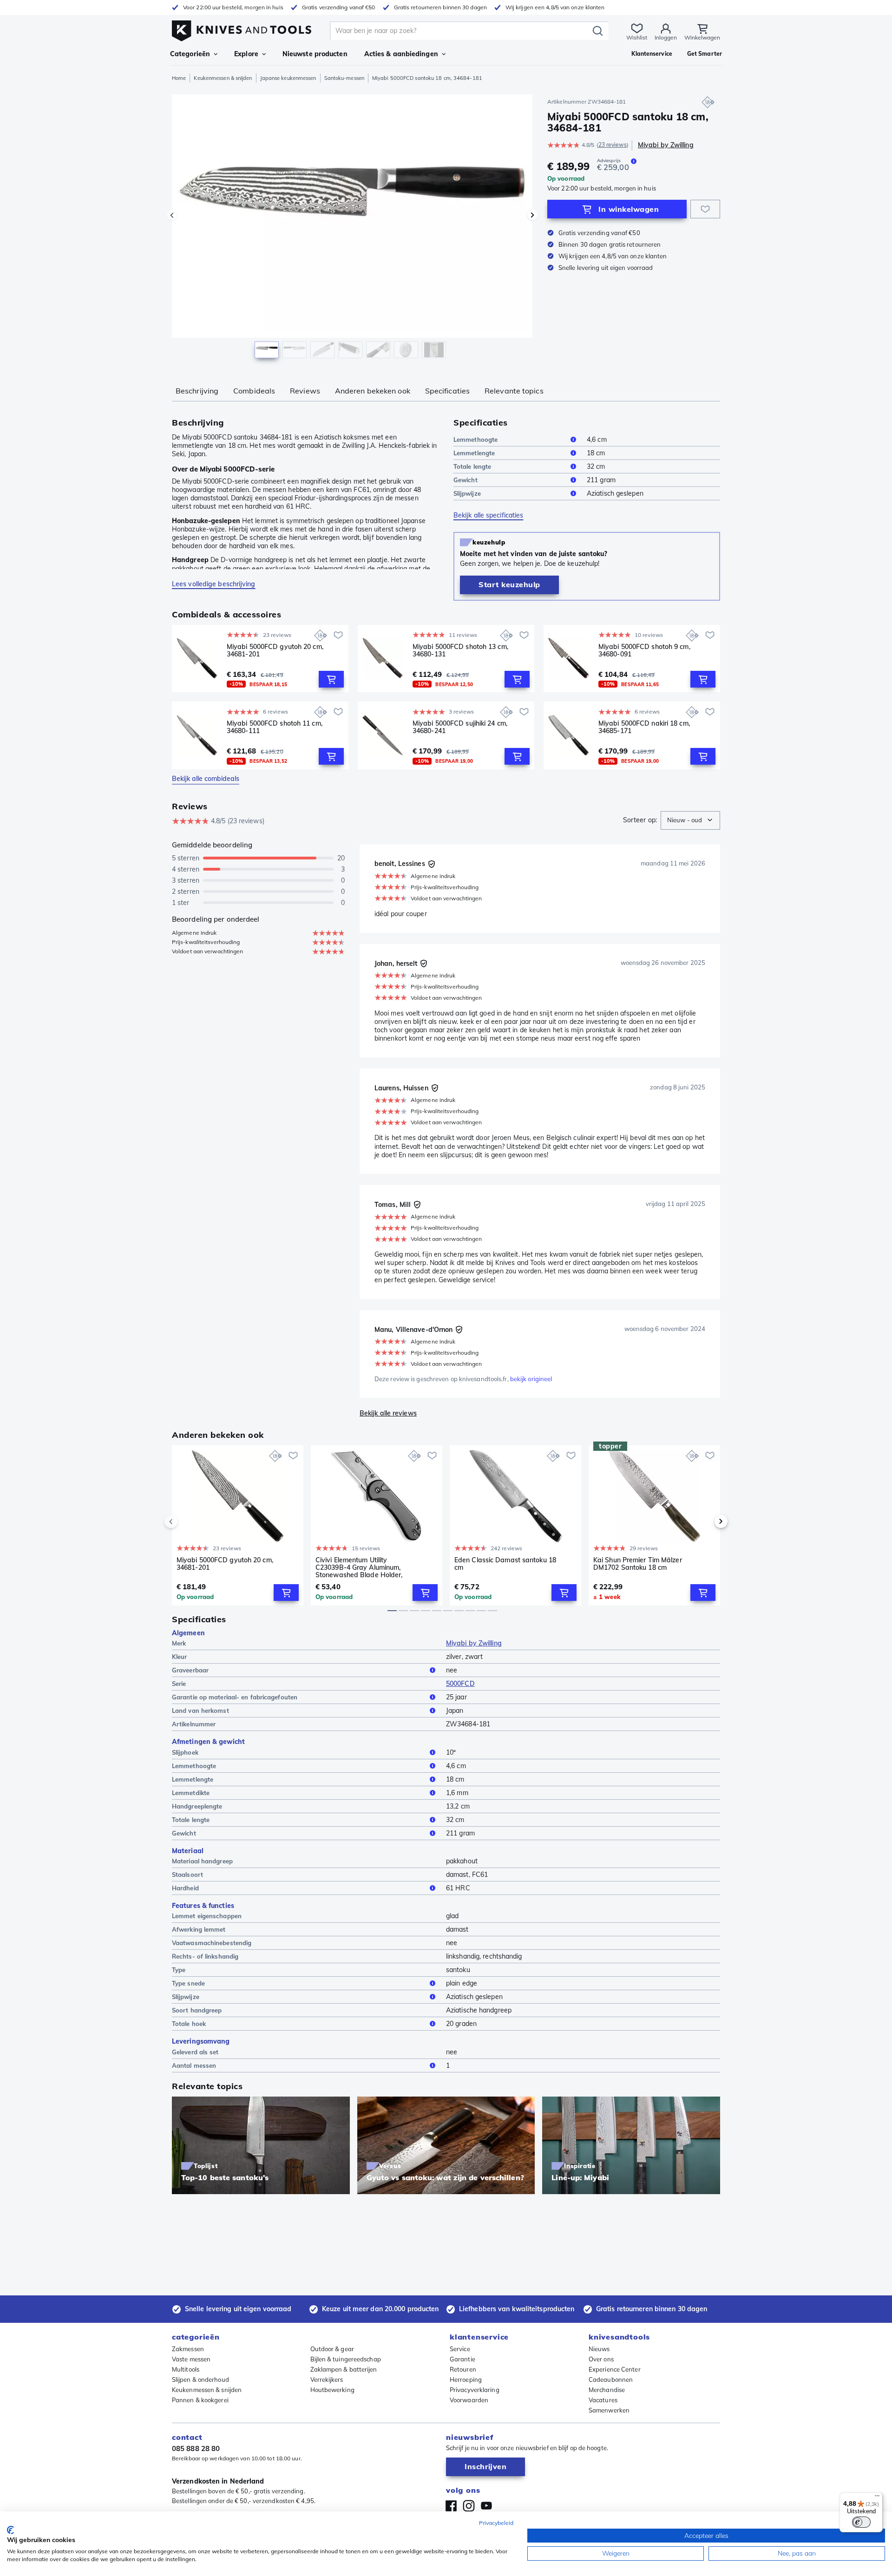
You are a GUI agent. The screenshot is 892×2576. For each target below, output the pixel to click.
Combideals (254, 391)
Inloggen (666, 37)
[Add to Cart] (331, 679)
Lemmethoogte (476, 439)
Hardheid (185, 1888)
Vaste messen (191, 2359)
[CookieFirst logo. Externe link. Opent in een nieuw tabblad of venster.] (10, 2530)
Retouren (463, 2369)
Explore (246, 54)
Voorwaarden (469, 2400)
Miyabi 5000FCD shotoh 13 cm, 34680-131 (460, 651)
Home (179, 78)
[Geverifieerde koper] (432, 864)
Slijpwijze (467, 493)
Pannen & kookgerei (200, 2400)
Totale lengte (472, 466)
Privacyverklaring (475, 2390)
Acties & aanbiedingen (401, 54)
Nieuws (599, 2349)
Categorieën (190, 54)
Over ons (601, 2359)
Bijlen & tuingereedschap (346, 2359)
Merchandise (607, 2390)
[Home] (242, 29)
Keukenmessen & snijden (223, 78)
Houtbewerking (332, 2390)
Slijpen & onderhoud (200, 2379)
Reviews (305, 391)
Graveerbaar (190, 1670)
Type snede (188, 1983)
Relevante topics (514, 391)
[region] (352, 229)
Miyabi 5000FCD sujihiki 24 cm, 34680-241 (460, 727)
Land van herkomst (200, 1711)
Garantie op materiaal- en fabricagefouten (235, 1697)
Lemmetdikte (191, 1793)
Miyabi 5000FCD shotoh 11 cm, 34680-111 (275, 727)
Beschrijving (197, 391)
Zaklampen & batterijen (344, 2369)
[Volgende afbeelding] (532, 215)
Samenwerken (609, 2410)
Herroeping (466, 2379)
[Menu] (877, 2498)
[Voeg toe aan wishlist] (705, 209)
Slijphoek (185, 1752)
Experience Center (615, 2369)
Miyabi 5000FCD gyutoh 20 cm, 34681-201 (275, 651)
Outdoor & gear (332, 2349)
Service (460, 2349)
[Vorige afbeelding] (172, 215)
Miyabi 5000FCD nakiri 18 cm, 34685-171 (644, 727)
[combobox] (690, 820)
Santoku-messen (344, 78)
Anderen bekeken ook (373, 391)
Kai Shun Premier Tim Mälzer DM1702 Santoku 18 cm (638, 1564)
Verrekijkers (327, 2379)
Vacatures (603, 2400)
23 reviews (613, 145)
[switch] (861, 2522)
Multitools (186, 2369)
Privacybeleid (496, 2523)
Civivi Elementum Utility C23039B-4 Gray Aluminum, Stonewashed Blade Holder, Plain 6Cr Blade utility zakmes (361, 1567)
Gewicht (466, 480)
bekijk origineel (531, 1379)
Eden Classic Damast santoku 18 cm (505, 1564)
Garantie (462, 2359)
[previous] (187, 1521)
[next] (705, 1521)
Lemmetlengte (474, 453)
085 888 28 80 (196, 2448)
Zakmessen (188, 2349)
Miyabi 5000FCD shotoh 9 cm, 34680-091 (644, 651)
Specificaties (447, 391)
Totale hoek (189, 2024)
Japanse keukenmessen (288, 78)
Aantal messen (194, 2065)
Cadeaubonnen (611, 2379)
